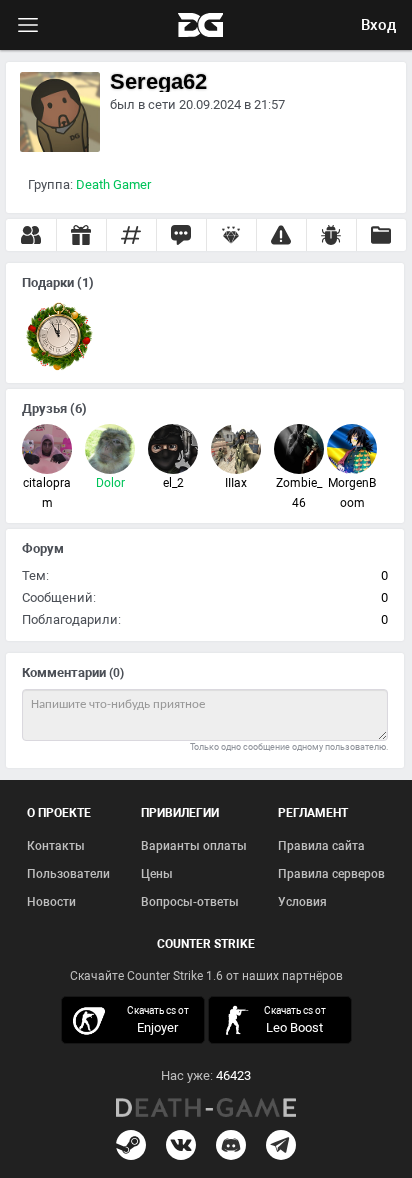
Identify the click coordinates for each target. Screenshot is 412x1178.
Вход (378, 25)
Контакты (56, 846)
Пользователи (68, 874)
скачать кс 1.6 (282, 1019)
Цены (157, 874)
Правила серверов (331, 874)
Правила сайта (321, 846)
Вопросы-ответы (190, 902)
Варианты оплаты (194, 846)
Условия (302, 902)
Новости (51, 902)
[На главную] (206, 1108)
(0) (116, 673)
